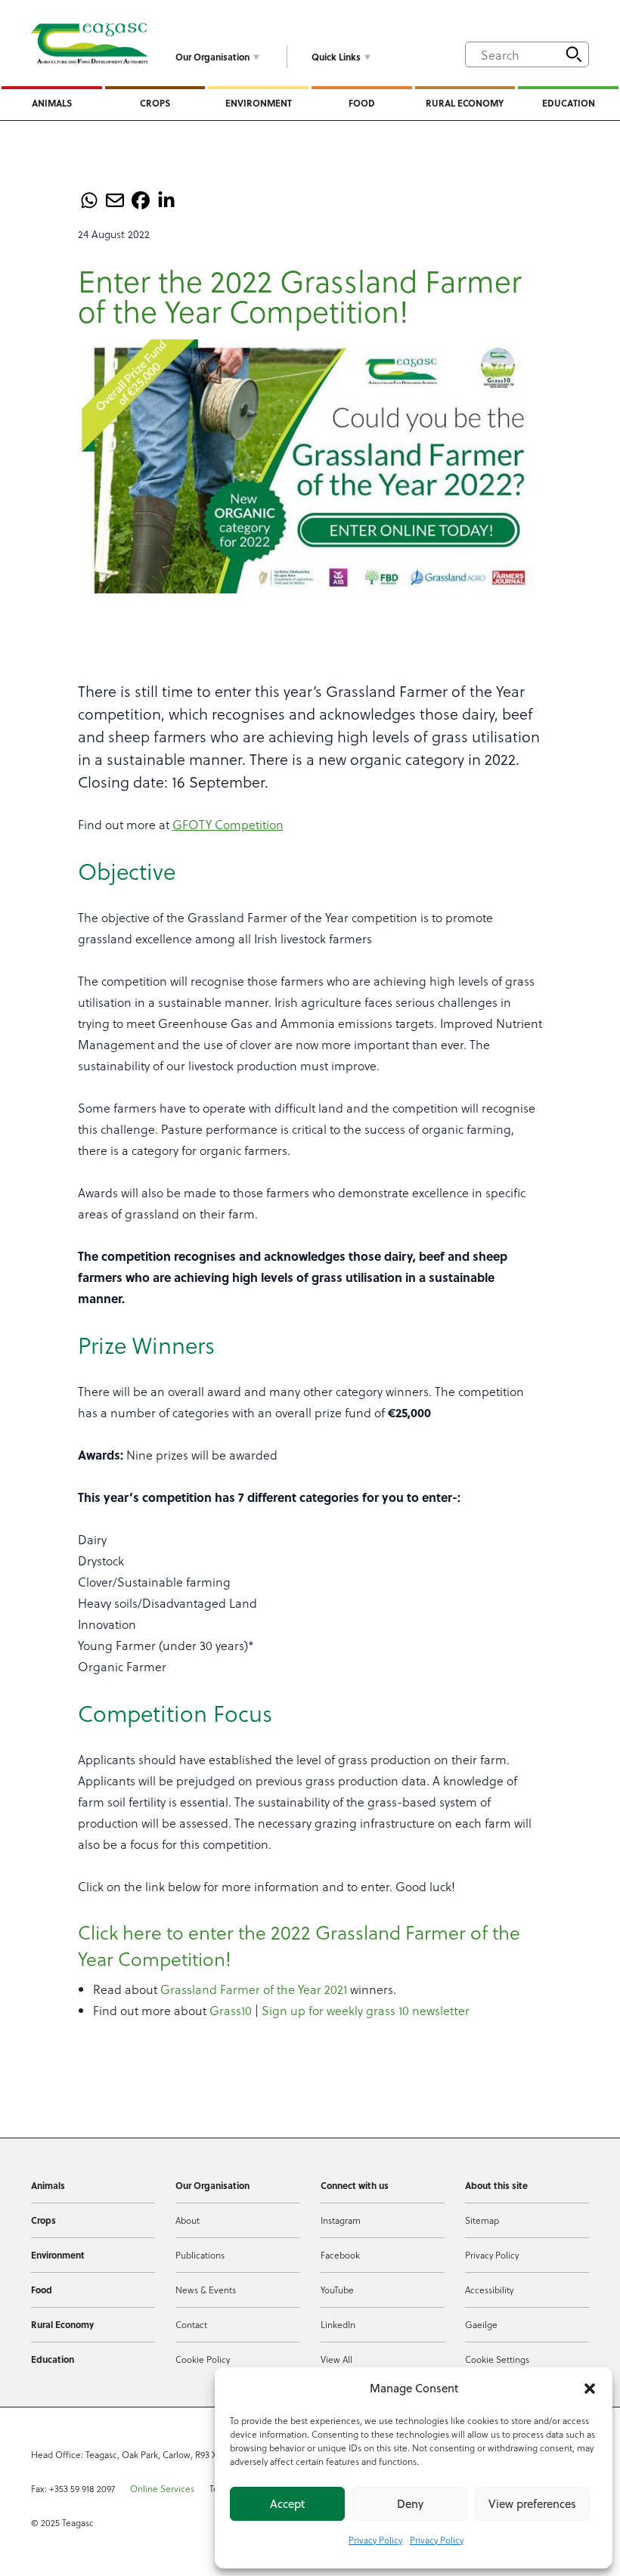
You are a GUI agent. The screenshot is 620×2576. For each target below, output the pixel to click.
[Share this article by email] (115, 200)
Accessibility (489, 2290)
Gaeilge (481, 2324)
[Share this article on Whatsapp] (89, 200)
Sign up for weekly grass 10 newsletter (366, 2010)
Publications (200, 2255)
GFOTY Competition (228, 824)
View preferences (532, 2504)
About (188, 2220)
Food (362, 103)
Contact (191, 2324)
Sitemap (482, 2220)
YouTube (337, 2290)
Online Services (162, 2488)
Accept (287, 2504)
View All (336, 2359)
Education (569, 103)
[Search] (574, 54)
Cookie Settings (497, 2359)
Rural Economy (465, 103)
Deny (410, 2504)
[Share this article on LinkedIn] (166, 200)
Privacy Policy (375, 2540)
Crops (155, 103)
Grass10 (231, 2010)
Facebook (340, 2255)
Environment (259, 103)
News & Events (206, 2290)
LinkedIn (338, 2324)
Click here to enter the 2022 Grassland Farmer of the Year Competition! (299, 1945)
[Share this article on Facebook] (141, 200)
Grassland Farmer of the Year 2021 (254, 1989)
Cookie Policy (203, 2359)
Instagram (341, 2220)
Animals (52, 103)
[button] (590, 2389)
